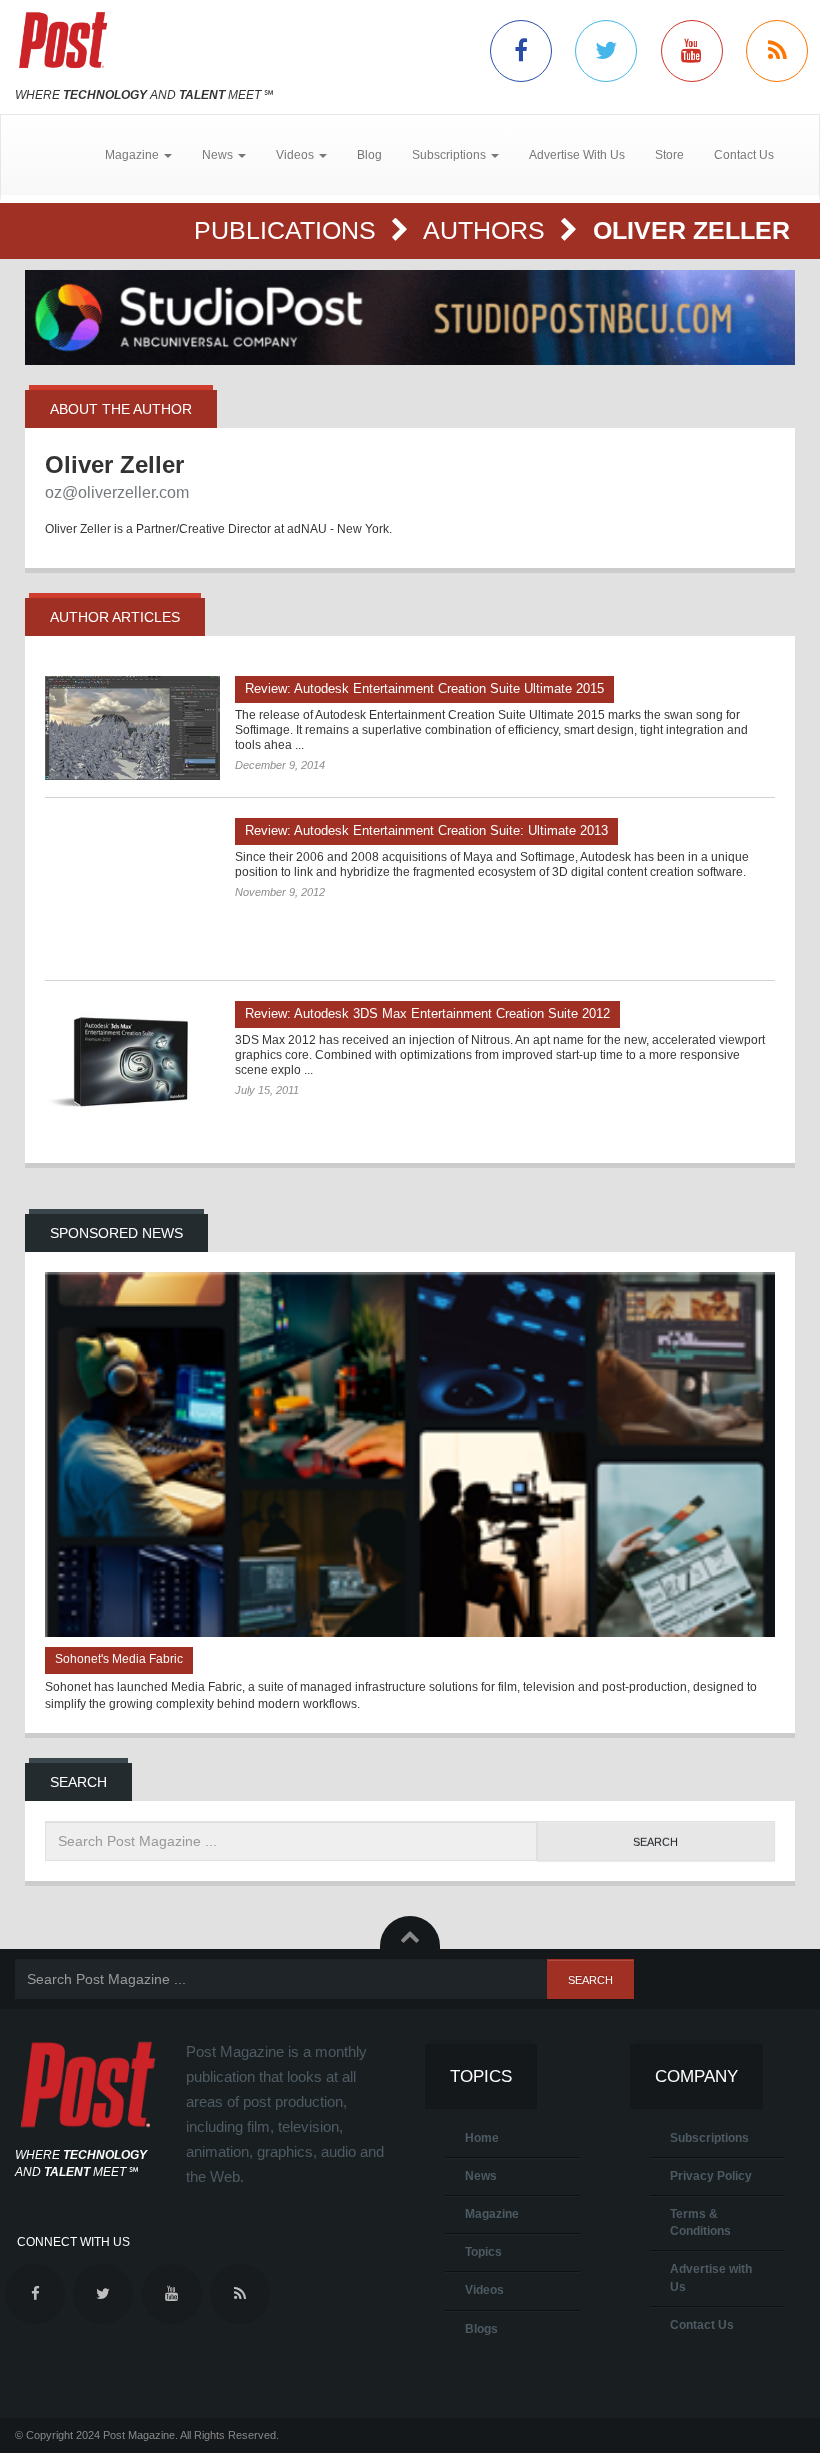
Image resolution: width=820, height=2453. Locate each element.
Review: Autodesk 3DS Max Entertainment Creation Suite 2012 (427, 1013)
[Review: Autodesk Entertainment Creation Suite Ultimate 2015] (132, 728)
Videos (484, 2290)
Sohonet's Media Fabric (119, 1659)
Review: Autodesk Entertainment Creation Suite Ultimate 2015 (424, 688)
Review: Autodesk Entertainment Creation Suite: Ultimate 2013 (426, 830)
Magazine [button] (133, 155)
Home (482, 2138)
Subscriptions (709, 2138)
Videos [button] (296, 155)
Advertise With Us (577, 155)
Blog (369, 155)
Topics (483, 2252)
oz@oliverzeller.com (117, 492)
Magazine (492, 2214)
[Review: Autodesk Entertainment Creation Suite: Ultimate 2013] (132, 890)
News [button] (219, 155)
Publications (288, 230)
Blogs (481, 2329)
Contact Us (744, 155)
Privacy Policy (711, 2176)
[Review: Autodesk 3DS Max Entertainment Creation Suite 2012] (132, 1063)
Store (669, 155)
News (481, 2176)
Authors (487, 230)
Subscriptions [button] (450, 155)
